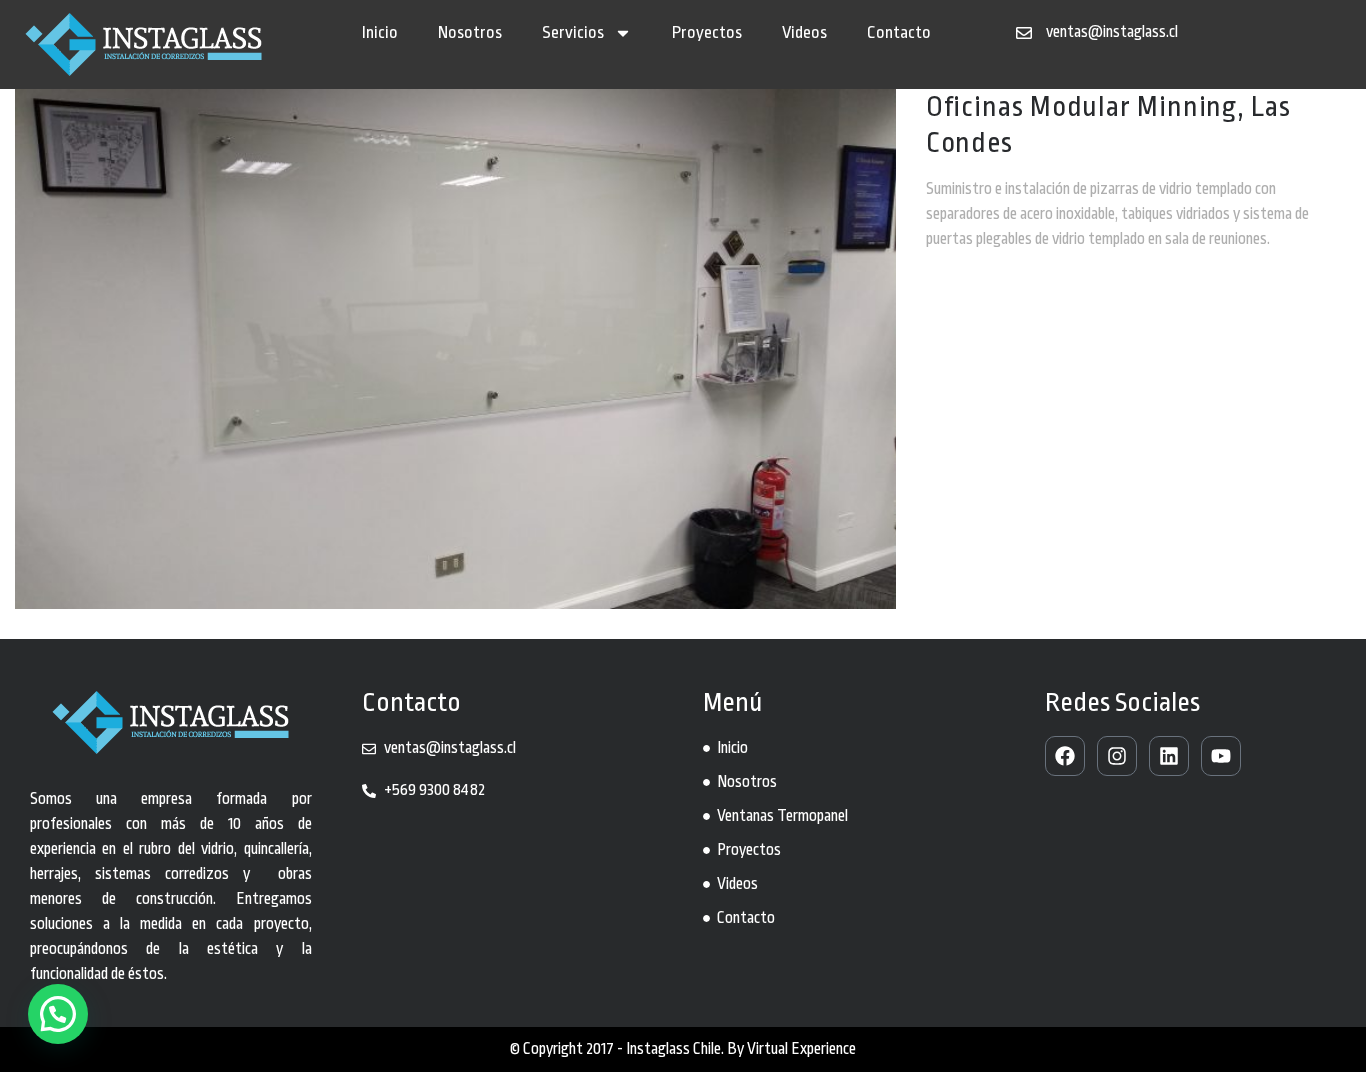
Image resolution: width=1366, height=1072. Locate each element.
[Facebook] (1065, 756)
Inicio (380, 32)
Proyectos (707, 32)
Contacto (899, 32)
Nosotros (470, 32)
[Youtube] (1221, 756)
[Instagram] (1117, 756)
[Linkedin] (1169, 756)
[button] (58, 1014)
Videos (804, 32)
